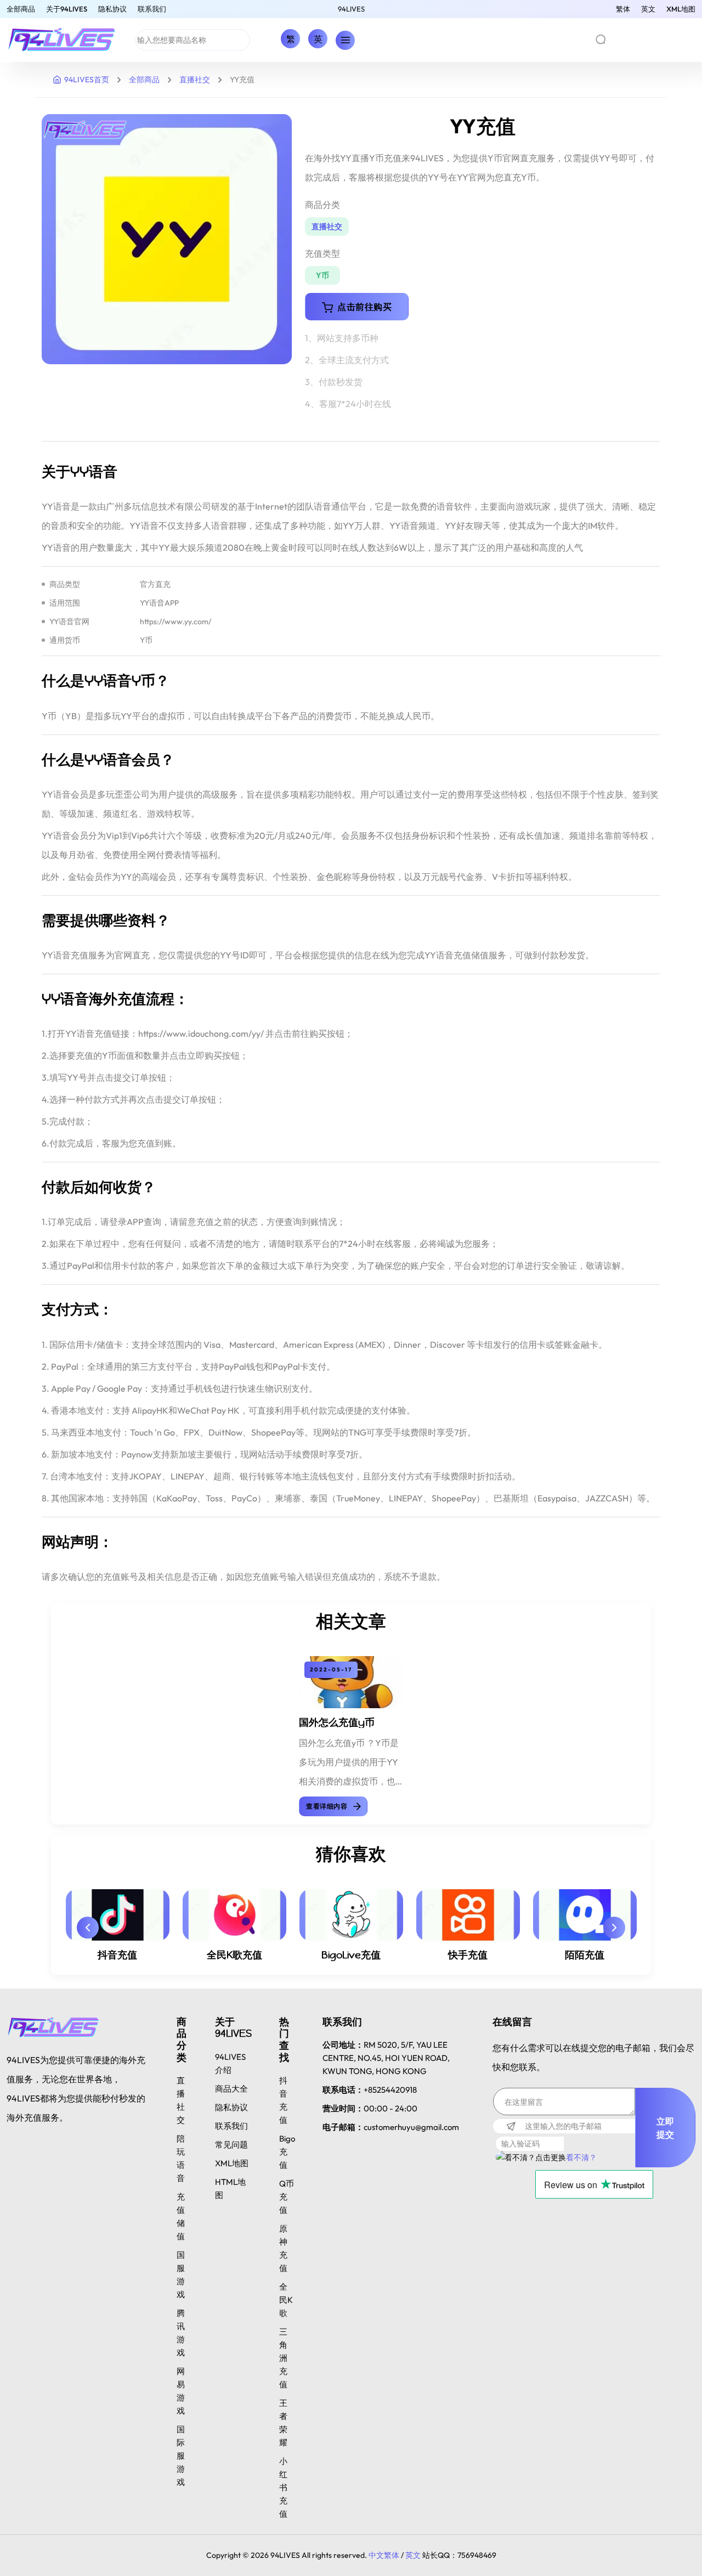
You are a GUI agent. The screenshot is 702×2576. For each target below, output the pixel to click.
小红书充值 (283, 2487)
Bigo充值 (287, 2152)
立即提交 (666, 2128)
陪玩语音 (181, 2158)
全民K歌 (286, 2300)
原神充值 (283, 2248)
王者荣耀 (283, 2423)
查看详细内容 (327, 1806)
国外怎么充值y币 (337, 1722)
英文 (648, 9)
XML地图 (681, 9)
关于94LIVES (67, 9)
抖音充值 (117, 1955)
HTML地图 (230, 2188)
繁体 (623, 9)
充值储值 (181, 2216)
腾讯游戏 (181, 2333)
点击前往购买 (364, 307)
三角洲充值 (283, 2358)
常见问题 (231, 2145)
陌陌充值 (585, 1955)
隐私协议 (112, 9)
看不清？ (581, 2157)
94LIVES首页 (87, 80)
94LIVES (351, 9)
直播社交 (195, 80)
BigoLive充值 (351, 1955)
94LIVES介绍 (230, 2063)
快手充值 (468, 1955)
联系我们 (152, 9)
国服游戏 (181, 2275)
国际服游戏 (181, 2456)
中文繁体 (384, 2555)
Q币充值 (287, 2197)
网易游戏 (181, 2391)
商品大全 (231, 2089)
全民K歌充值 (234, 1955)
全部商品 (21, 9)
